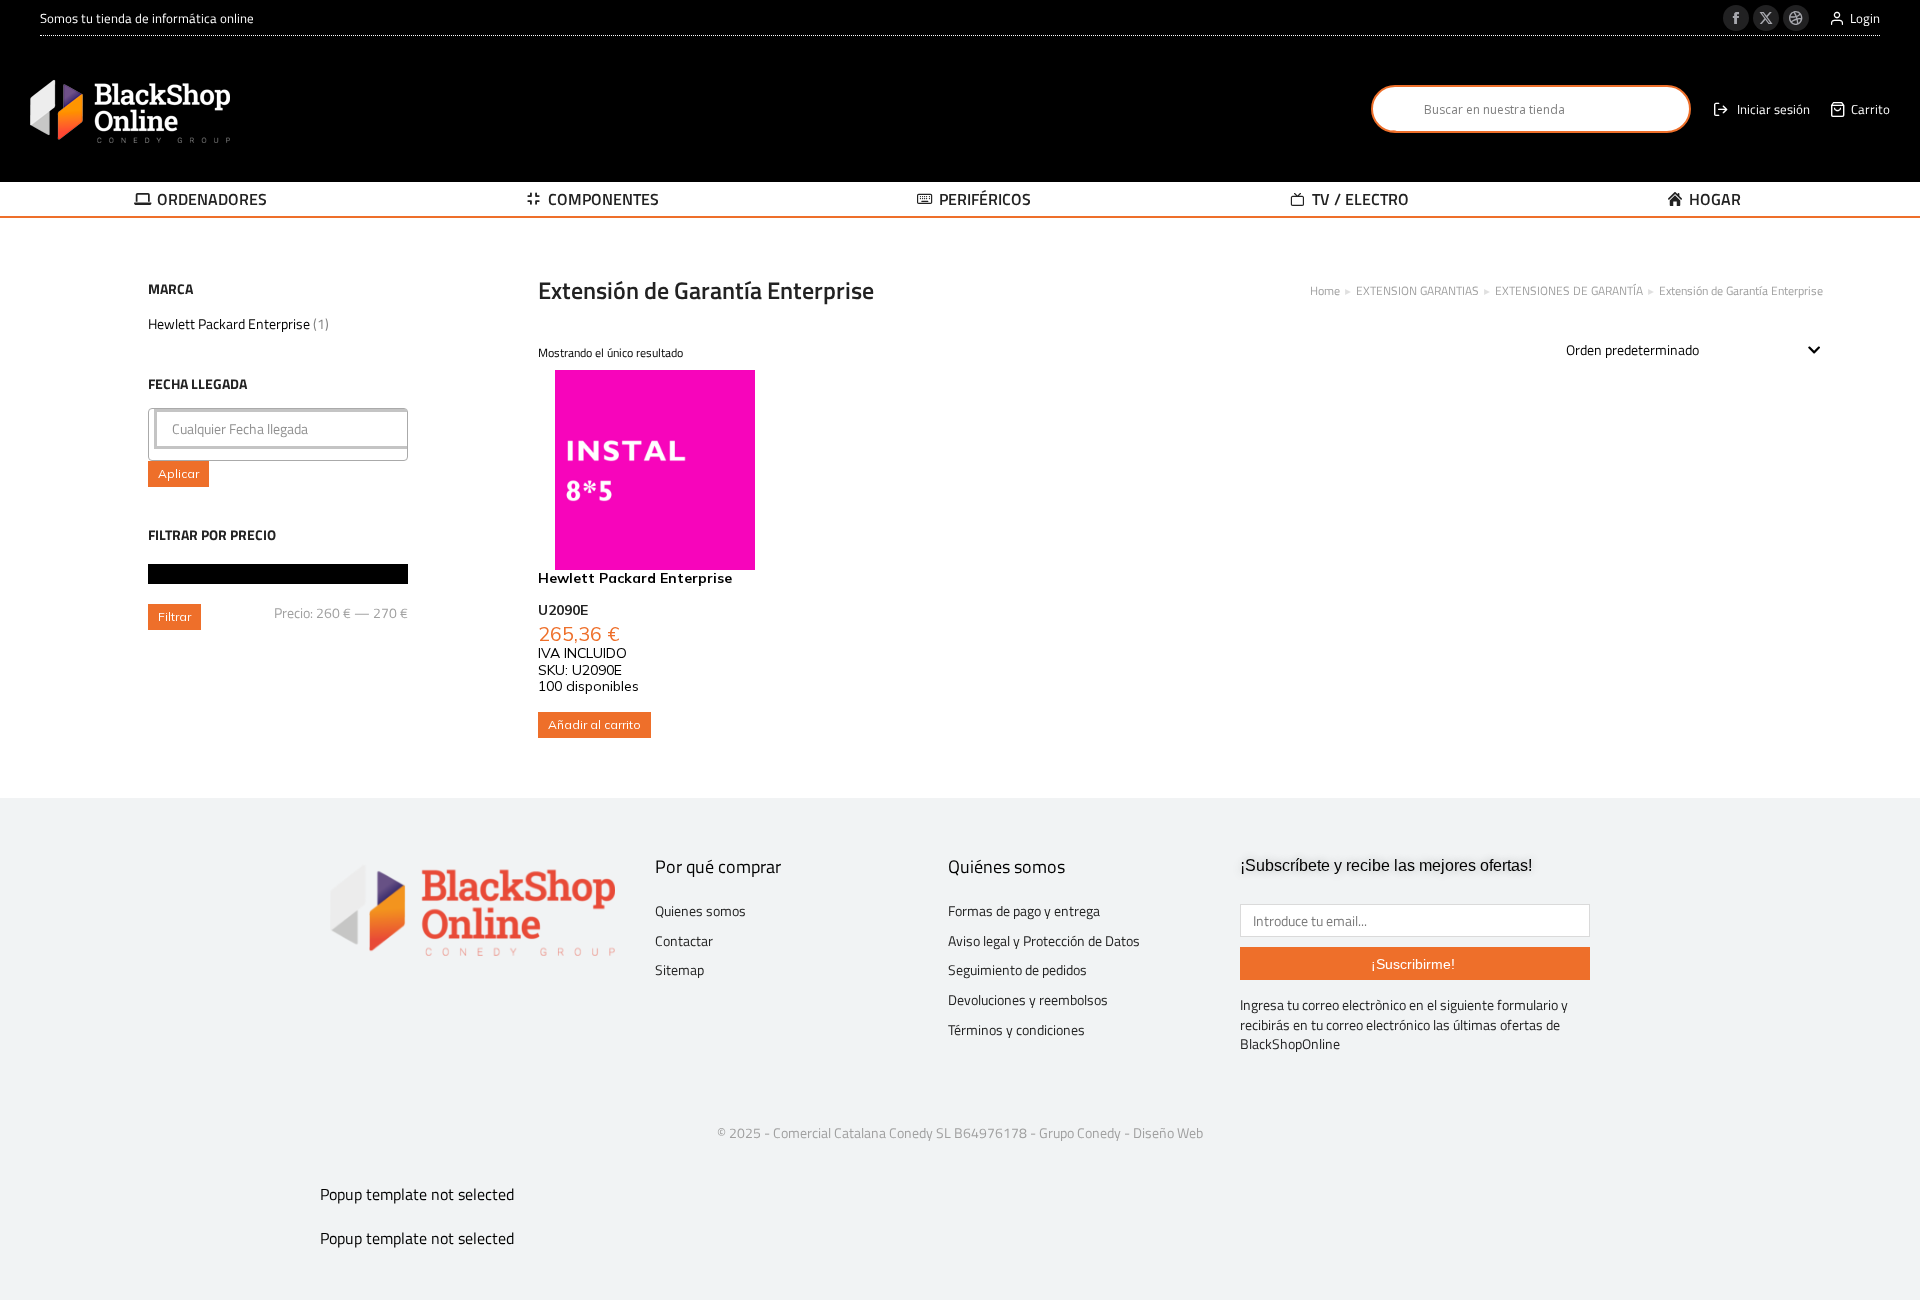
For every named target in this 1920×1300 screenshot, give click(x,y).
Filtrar (174, 616)
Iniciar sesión (1773, 109)
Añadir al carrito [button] (594, 724)
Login (1865, 18)
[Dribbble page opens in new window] (1796, 18)
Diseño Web (1168, 1132)
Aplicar (178, 473)
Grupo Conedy (1080, 1132)
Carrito (1870, 109)
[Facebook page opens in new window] (1736, 18)
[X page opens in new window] (1766, 18)
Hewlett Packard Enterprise (229, 323)
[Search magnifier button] (1395, 109)
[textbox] (283, 429)
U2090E (563, 610)
